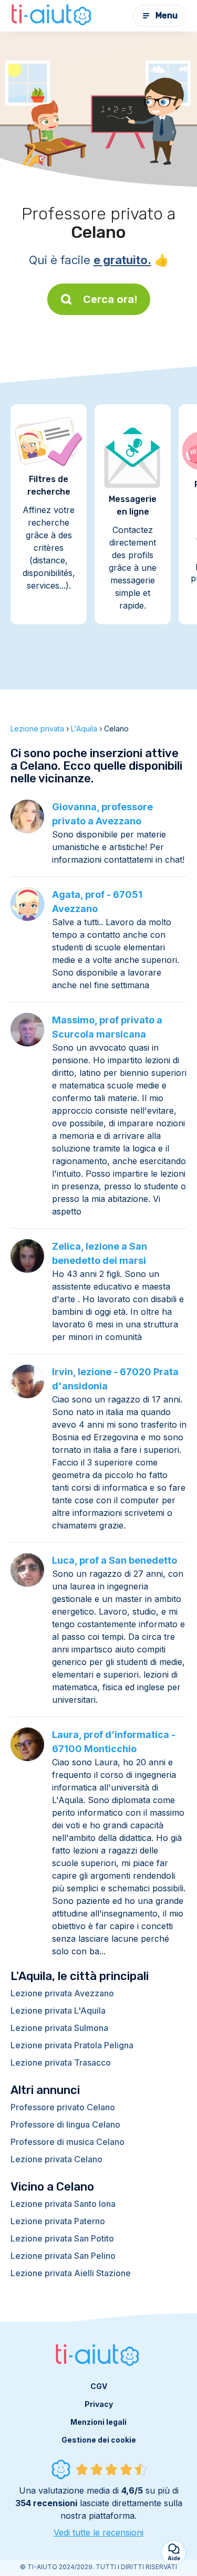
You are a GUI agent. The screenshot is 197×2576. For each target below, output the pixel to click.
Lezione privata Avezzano (62, 1993)
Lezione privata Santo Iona (63, 2204)
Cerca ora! (110, 299)
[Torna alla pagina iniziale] (53, 16)
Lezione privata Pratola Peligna (72, 2045)
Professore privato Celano (63, 2107)
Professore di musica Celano (68, 2142)
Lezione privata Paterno (58, 2221)
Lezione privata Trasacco (61, 2062)
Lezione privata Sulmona (59, 2028)
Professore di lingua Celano (65, 2124)
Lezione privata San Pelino (63, 2256)
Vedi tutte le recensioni (98, 2532)
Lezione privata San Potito (62, 2238)
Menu (167, 15)
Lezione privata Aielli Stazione (71, 2273)
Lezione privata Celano (56, 2159)
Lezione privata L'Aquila (58, 2010)
